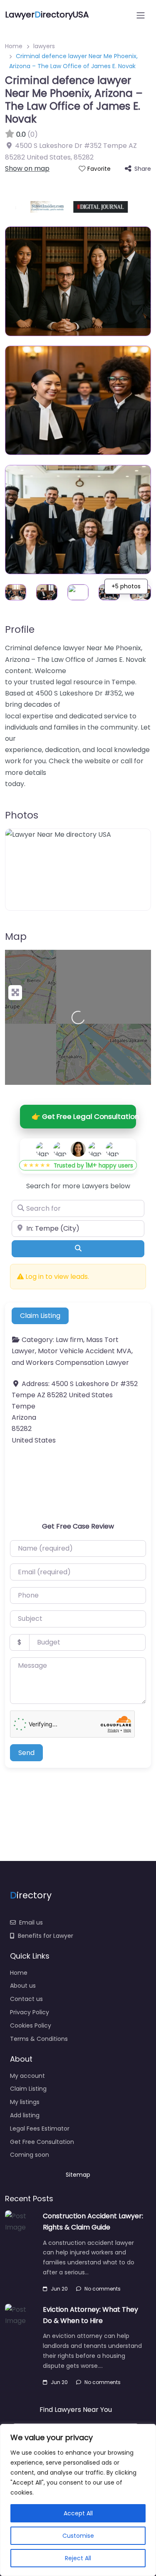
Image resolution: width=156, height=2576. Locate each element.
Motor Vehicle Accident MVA (85, 1351)
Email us (31, 1922)
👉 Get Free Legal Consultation (84, 1116)
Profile (20, 629)
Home (14, 46)
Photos (22, 815)
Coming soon (30, 2155)
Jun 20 (59, 2289)
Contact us (26, 1999)
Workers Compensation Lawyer (77, 1363)
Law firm (69, 1340)
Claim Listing (40, 1316)
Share (143, 169)
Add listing (25, 2115)
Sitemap (78, 2175)
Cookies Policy (31, 2025)
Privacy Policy (30, 2012)
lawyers (44, 46)
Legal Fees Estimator (40, 2129)
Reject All (78, 2558)
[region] (78, 2500)
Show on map (27, 168)
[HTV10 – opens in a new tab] (131, 207)
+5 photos (126, 586)
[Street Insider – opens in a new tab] (31, 207)
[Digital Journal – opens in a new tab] (84, 207)
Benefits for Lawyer (46, 1936)
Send (26, 1753)
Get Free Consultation (42, 2142)
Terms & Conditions (39, 2039)
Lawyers (95, 1186)
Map (16, 937)
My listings (25, 2102)
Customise (78, 2536)
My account (27, 2076)
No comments (103, 2289)
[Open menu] (141, 15)
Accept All (78, 2513)
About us (23, 1986)
